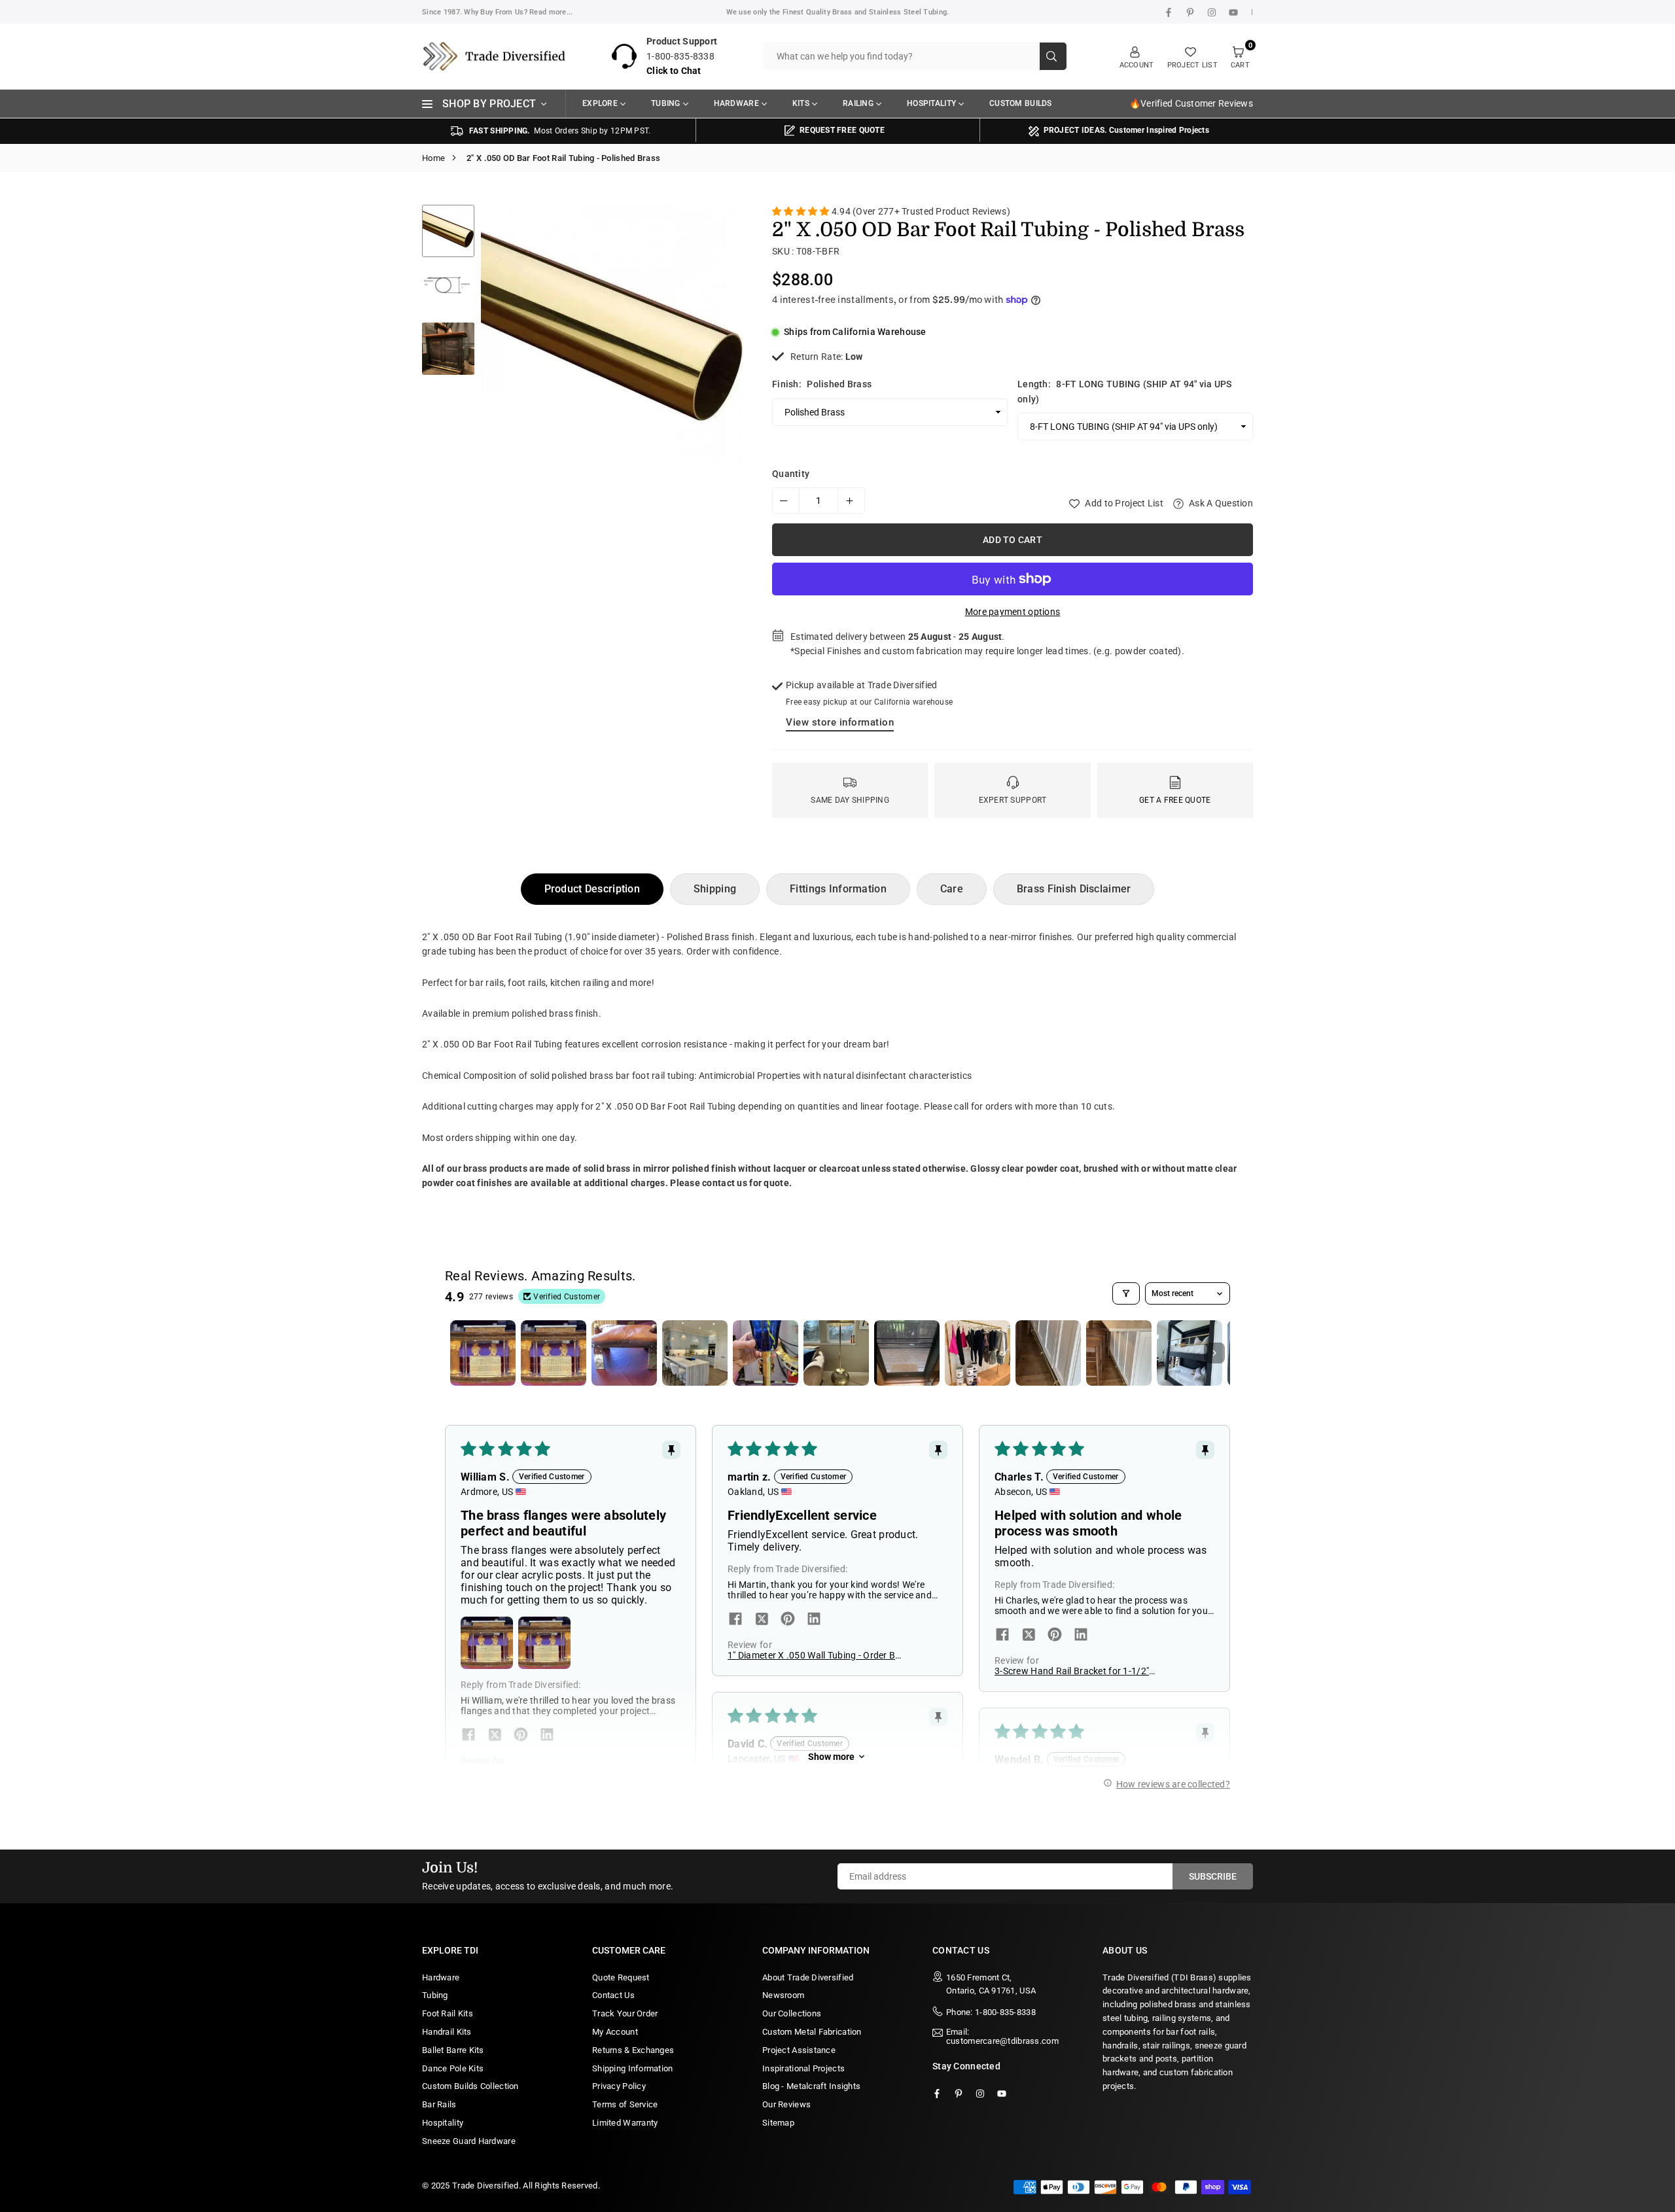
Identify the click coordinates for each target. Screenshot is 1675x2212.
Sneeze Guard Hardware (469, 2141)
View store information (840, 722)
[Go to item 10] (1119, 1353)
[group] (612, 336)
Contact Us (613, 1995)
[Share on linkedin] (547, 1736)
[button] (722, 382)
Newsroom (783, 1995)
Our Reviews (786, 2104)
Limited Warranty (625, 2123)
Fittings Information (838, 889)
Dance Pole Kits (453, 2068)
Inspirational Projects (803, 2068)
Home (433, 158)
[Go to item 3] (624, 1353)
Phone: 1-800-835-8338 (991, 2012)
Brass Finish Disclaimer (1074, 889)
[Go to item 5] (766, 1353)
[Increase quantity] (851, 500)
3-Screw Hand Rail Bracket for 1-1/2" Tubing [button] (1072, 1671)
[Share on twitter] (495, 1736)
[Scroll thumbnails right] (1214, 1353)
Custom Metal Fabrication (812, 2032)
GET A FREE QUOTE (1175, 800)
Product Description (592, 889)
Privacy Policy (619, 2086)
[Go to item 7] (907, 1353)
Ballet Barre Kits (453, 2050)
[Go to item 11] (1190, 1353)
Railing (858, 103)
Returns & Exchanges (633, 2050)
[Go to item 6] (836, 1353)
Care (952, 889)
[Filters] (1126, 1293)
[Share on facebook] (468, 1736)
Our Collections (792, 2013)
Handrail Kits (447, 2032)
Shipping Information (633, 2068)
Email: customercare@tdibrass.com (1002, 2037)
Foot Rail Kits (448, 2013)
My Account (615, 2032)
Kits (801, 103)
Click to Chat (674, 71)
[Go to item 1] (483, 1353)
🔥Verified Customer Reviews (1191, 103)
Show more (831, 1757)
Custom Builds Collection (470, 2086)
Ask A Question (1220, 503)
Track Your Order (625, 2013)
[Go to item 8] (978, 1353)
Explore (600, 103)
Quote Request (621, 1977)
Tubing (666, 103)
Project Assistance (799, 2050)
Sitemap (778, 2123)
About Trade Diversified (808, 1977)
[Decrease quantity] (786, 500)
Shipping (715, 889)
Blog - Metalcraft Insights (811, 2086)
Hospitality (931, 103)
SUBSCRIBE (1213, 1876)
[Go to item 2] (554, 1353)
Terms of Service (625, 2104)
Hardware (736, 103)
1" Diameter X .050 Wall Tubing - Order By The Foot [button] (814, 1655)
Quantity (791, 474)
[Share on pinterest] (521, 1736)
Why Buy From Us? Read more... (518, 12)
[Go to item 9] (1048, 1353)
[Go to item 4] (695, 1353)
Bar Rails (439, 2104)
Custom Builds (1021, 103)
